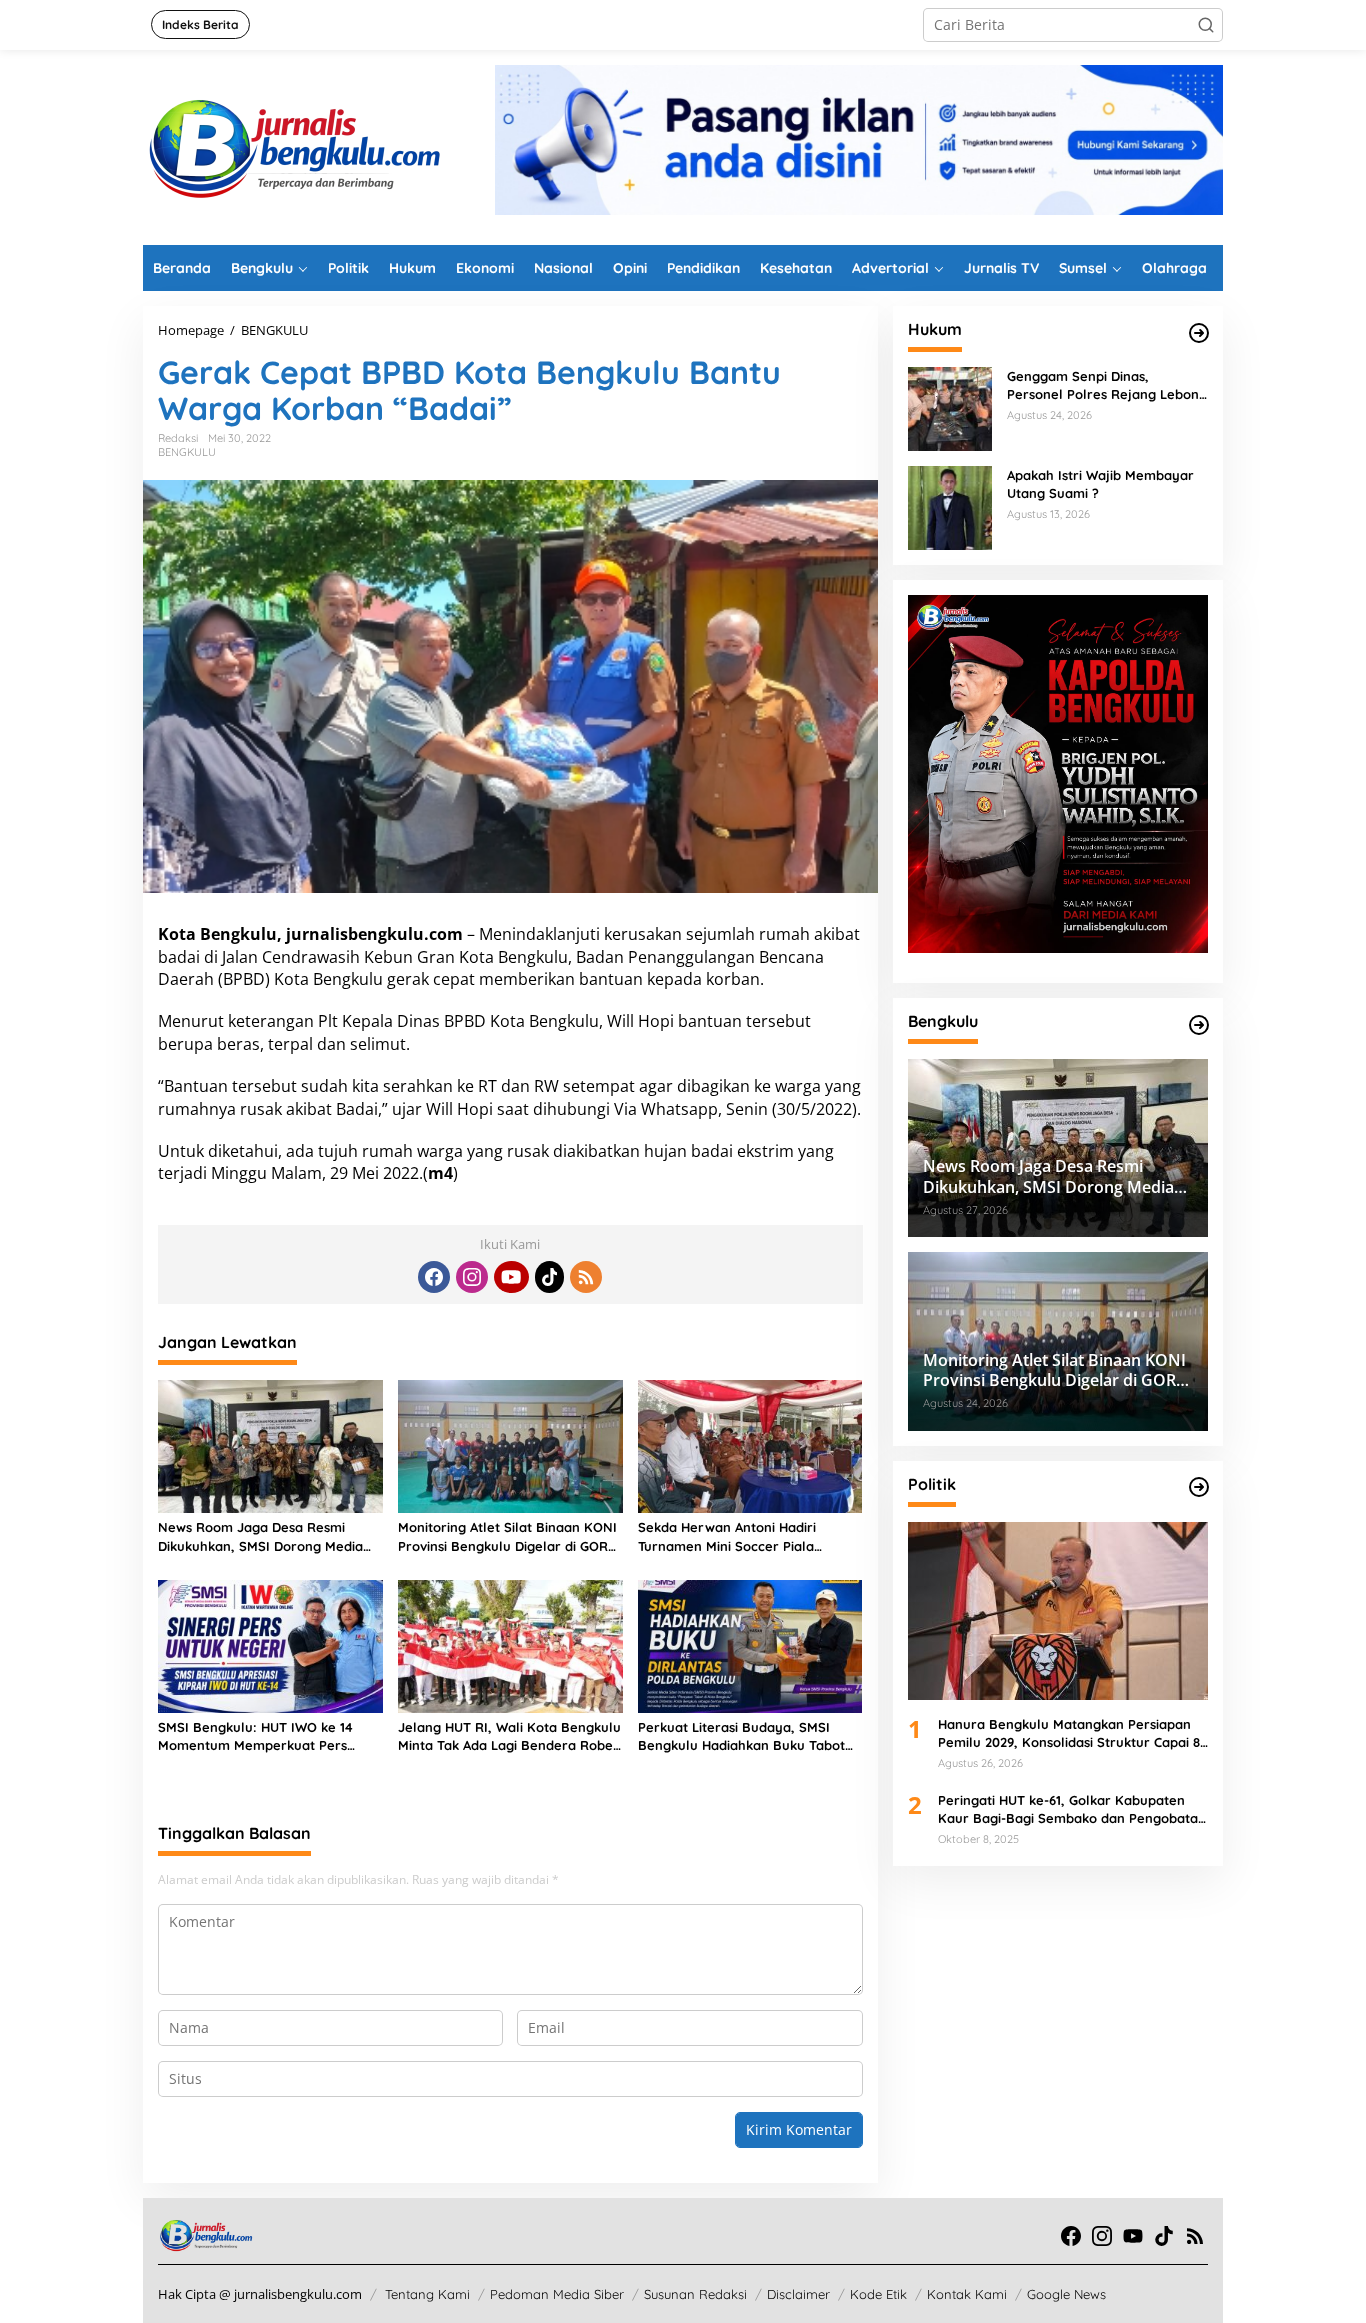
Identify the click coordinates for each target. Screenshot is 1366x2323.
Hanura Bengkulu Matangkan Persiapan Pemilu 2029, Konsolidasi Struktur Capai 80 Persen (1073, 1733)
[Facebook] (434, 1277)
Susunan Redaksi (695, 2294)
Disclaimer (798, 2294)
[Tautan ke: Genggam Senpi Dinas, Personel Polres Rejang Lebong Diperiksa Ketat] (950, 407)
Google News (1066, 2294)
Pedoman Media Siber (557, 2294)
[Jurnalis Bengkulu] (293, 145)
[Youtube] (511, 1277)
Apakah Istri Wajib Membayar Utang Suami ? (1100, 484)
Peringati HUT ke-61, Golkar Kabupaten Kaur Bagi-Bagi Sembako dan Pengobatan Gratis (1072, 1808)
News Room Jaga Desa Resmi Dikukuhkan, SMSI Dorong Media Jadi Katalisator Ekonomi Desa (260, 1536)
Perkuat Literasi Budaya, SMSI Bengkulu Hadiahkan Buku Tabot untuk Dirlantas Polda (741, 1736)
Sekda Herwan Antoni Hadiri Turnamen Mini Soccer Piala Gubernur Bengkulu (727, 1536)
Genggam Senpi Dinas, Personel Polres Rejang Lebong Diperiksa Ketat (1107, 385)
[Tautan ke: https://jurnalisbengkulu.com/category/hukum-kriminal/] (1199, 333)
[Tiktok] (550, 1277)
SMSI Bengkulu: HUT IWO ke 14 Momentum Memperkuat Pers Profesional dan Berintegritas (255, 1736)
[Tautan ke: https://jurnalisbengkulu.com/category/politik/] (1199, 1487)
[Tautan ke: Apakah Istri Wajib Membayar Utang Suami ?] (950, 506)
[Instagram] (472, 1277)
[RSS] (586, 1277)
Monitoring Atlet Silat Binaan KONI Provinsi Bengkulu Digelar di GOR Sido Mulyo (507, 1536)
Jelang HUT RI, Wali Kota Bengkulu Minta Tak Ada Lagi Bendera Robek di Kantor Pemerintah (509, 1736)
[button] (1206, 25)
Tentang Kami (427, 2294)
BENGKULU (187, 452)
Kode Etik (878, 2294)
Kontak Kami (967, 2294)
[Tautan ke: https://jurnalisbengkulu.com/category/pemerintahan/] (1199, 1025)
